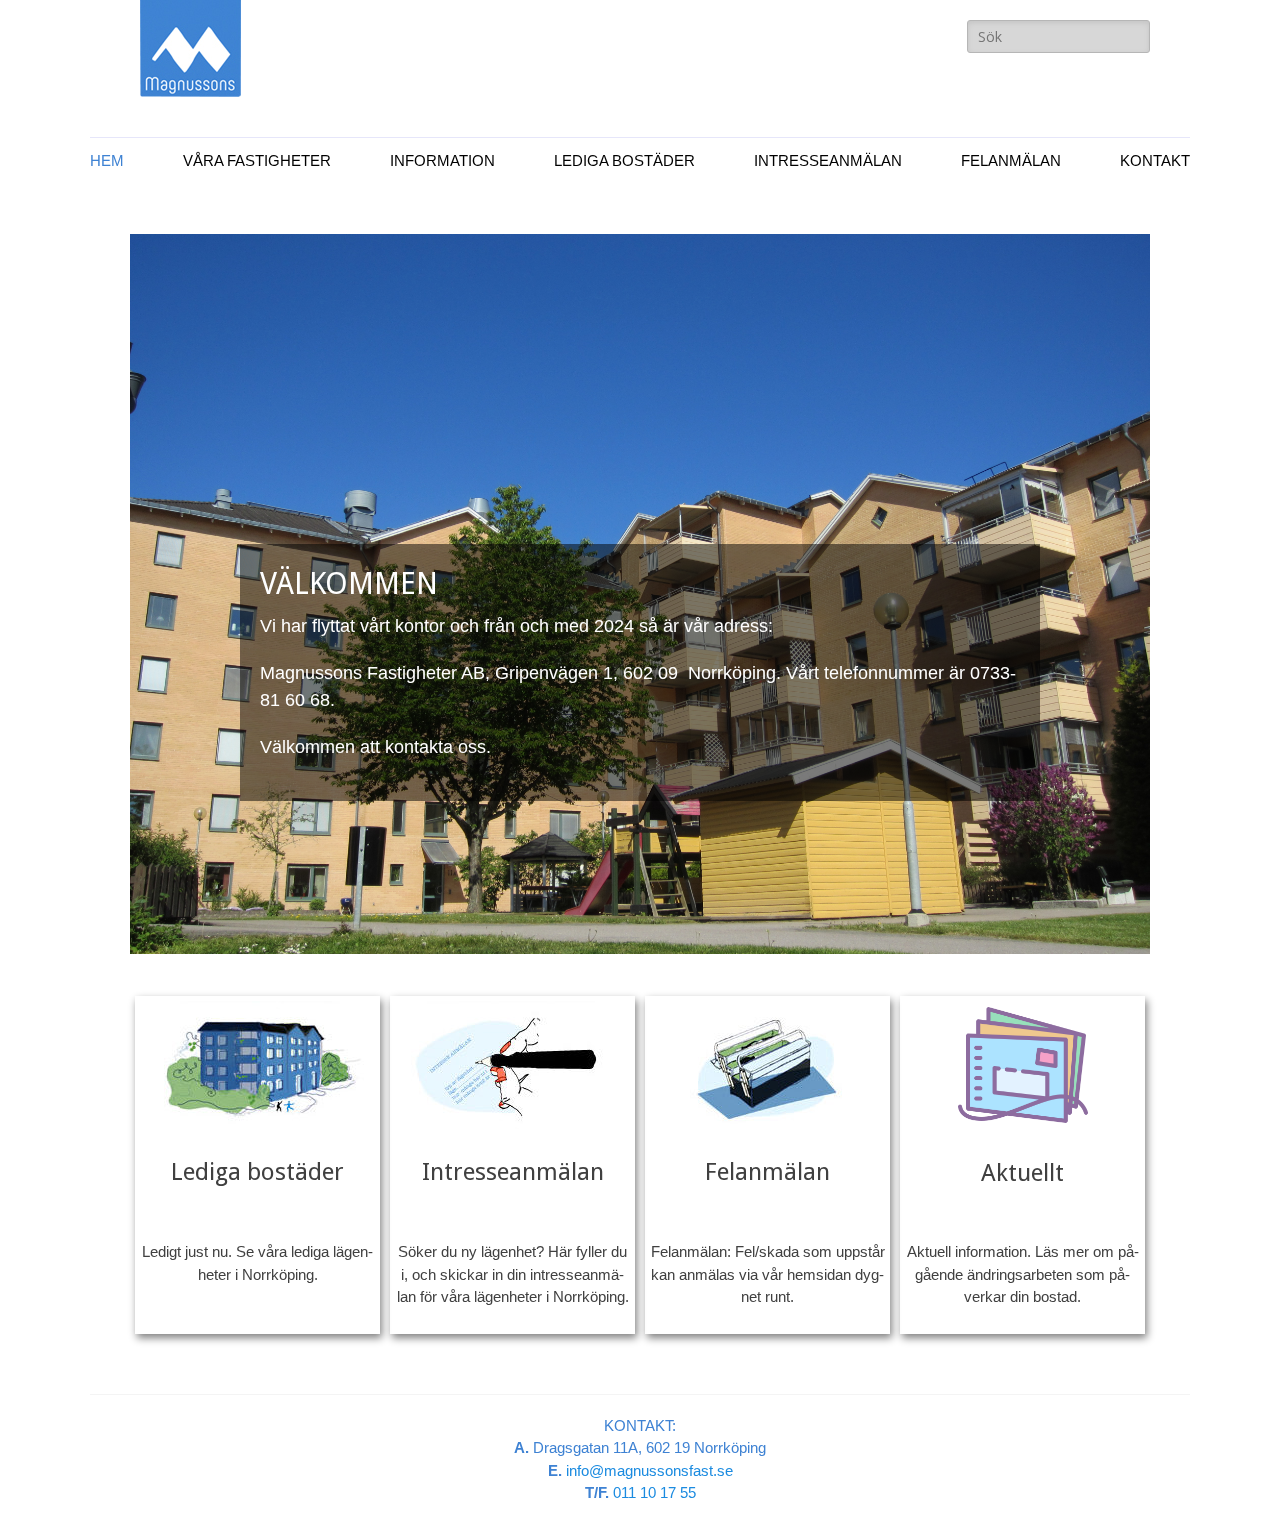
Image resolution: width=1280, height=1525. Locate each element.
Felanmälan (1011, 160)
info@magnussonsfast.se (649, 1470)
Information (442, 160)
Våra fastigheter (257, 160)
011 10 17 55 (654, 1492)
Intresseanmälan (828, 160)
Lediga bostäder (624, 160)
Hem (107, 160)
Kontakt (1155, 160)
